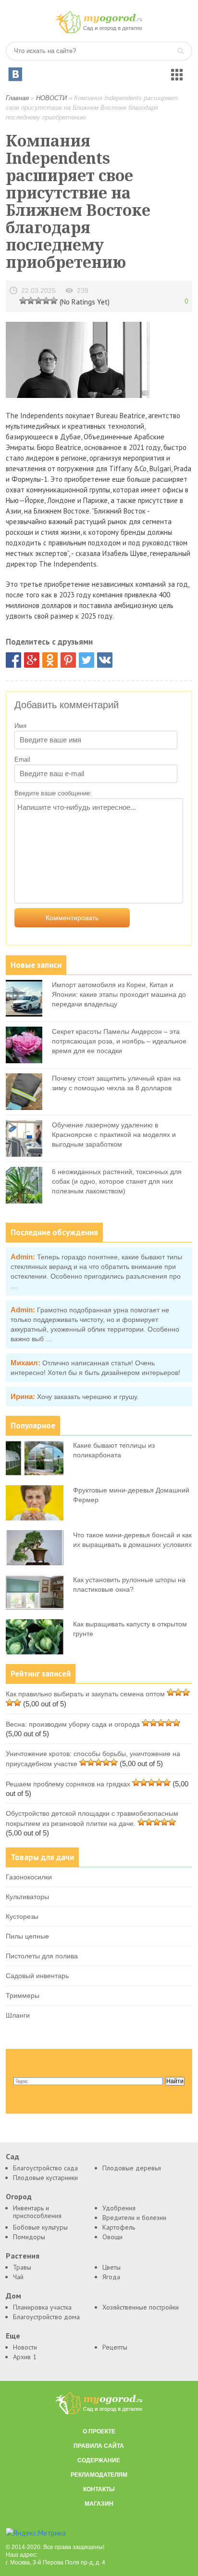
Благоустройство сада (45, 2168)
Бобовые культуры (40, 2227)
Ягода (111, 2277)
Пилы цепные (27, 1936)
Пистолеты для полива (42, 1956)
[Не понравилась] (23, 300)
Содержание (99, 2460)
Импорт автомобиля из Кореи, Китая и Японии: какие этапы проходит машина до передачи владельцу (119, 994)
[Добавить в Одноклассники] (50, 660)
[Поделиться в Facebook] (13, 660)
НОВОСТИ (51, 98)
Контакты (99, 2489)
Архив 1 (25, 2357)
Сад (12, 2157)
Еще (13, 2336)
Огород (19, 2197)
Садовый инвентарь (37, 1976)
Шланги (18, 2015)
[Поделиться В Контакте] (105, 660)
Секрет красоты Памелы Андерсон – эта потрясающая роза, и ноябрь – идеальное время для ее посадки (119, 1041)
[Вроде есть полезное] (31, 300)
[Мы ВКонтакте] (15, 74)
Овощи (112, 2237)
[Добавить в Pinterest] (68, 660)
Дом (13, 2296)
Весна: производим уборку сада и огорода (73, 1724)
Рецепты (115, 2347)
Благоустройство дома (46, 2317)
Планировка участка (42, 2307)
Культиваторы (27, 1897)
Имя (20, 726)
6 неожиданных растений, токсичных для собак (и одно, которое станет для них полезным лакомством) (117, 1181)
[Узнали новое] (46, 300)
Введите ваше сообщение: (53, 793)
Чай (18, 2277)
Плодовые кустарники (45, 2178)
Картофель (119, 2227)
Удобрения (119, 2208)
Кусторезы (22, 1916)
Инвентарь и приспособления (37, 2212)
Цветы (111, 2267)
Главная (17, 98)
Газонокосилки (29, 1877)
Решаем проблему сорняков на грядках (68, 1784)
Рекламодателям (99, 2475)
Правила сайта (99, 2446)
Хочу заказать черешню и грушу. (88, 1397)
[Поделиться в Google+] (32, 660)
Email (22, 760)
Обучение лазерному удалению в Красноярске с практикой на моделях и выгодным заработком (114, 1135)
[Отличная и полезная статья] (54, 300)
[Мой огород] (99, 31)
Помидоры (29, 2237)
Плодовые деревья (132, 2168)
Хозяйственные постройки (141, 2307)
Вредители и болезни (134, 2218)
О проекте (99, 2431)
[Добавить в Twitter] (87, 660)
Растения (23, 2256)
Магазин (99, 2504)
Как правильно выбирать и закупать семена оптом (85, 1694)
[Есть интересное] (38, 300)
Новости (25, 2347)
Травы (22, 2267)
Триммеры (23, 1995)
